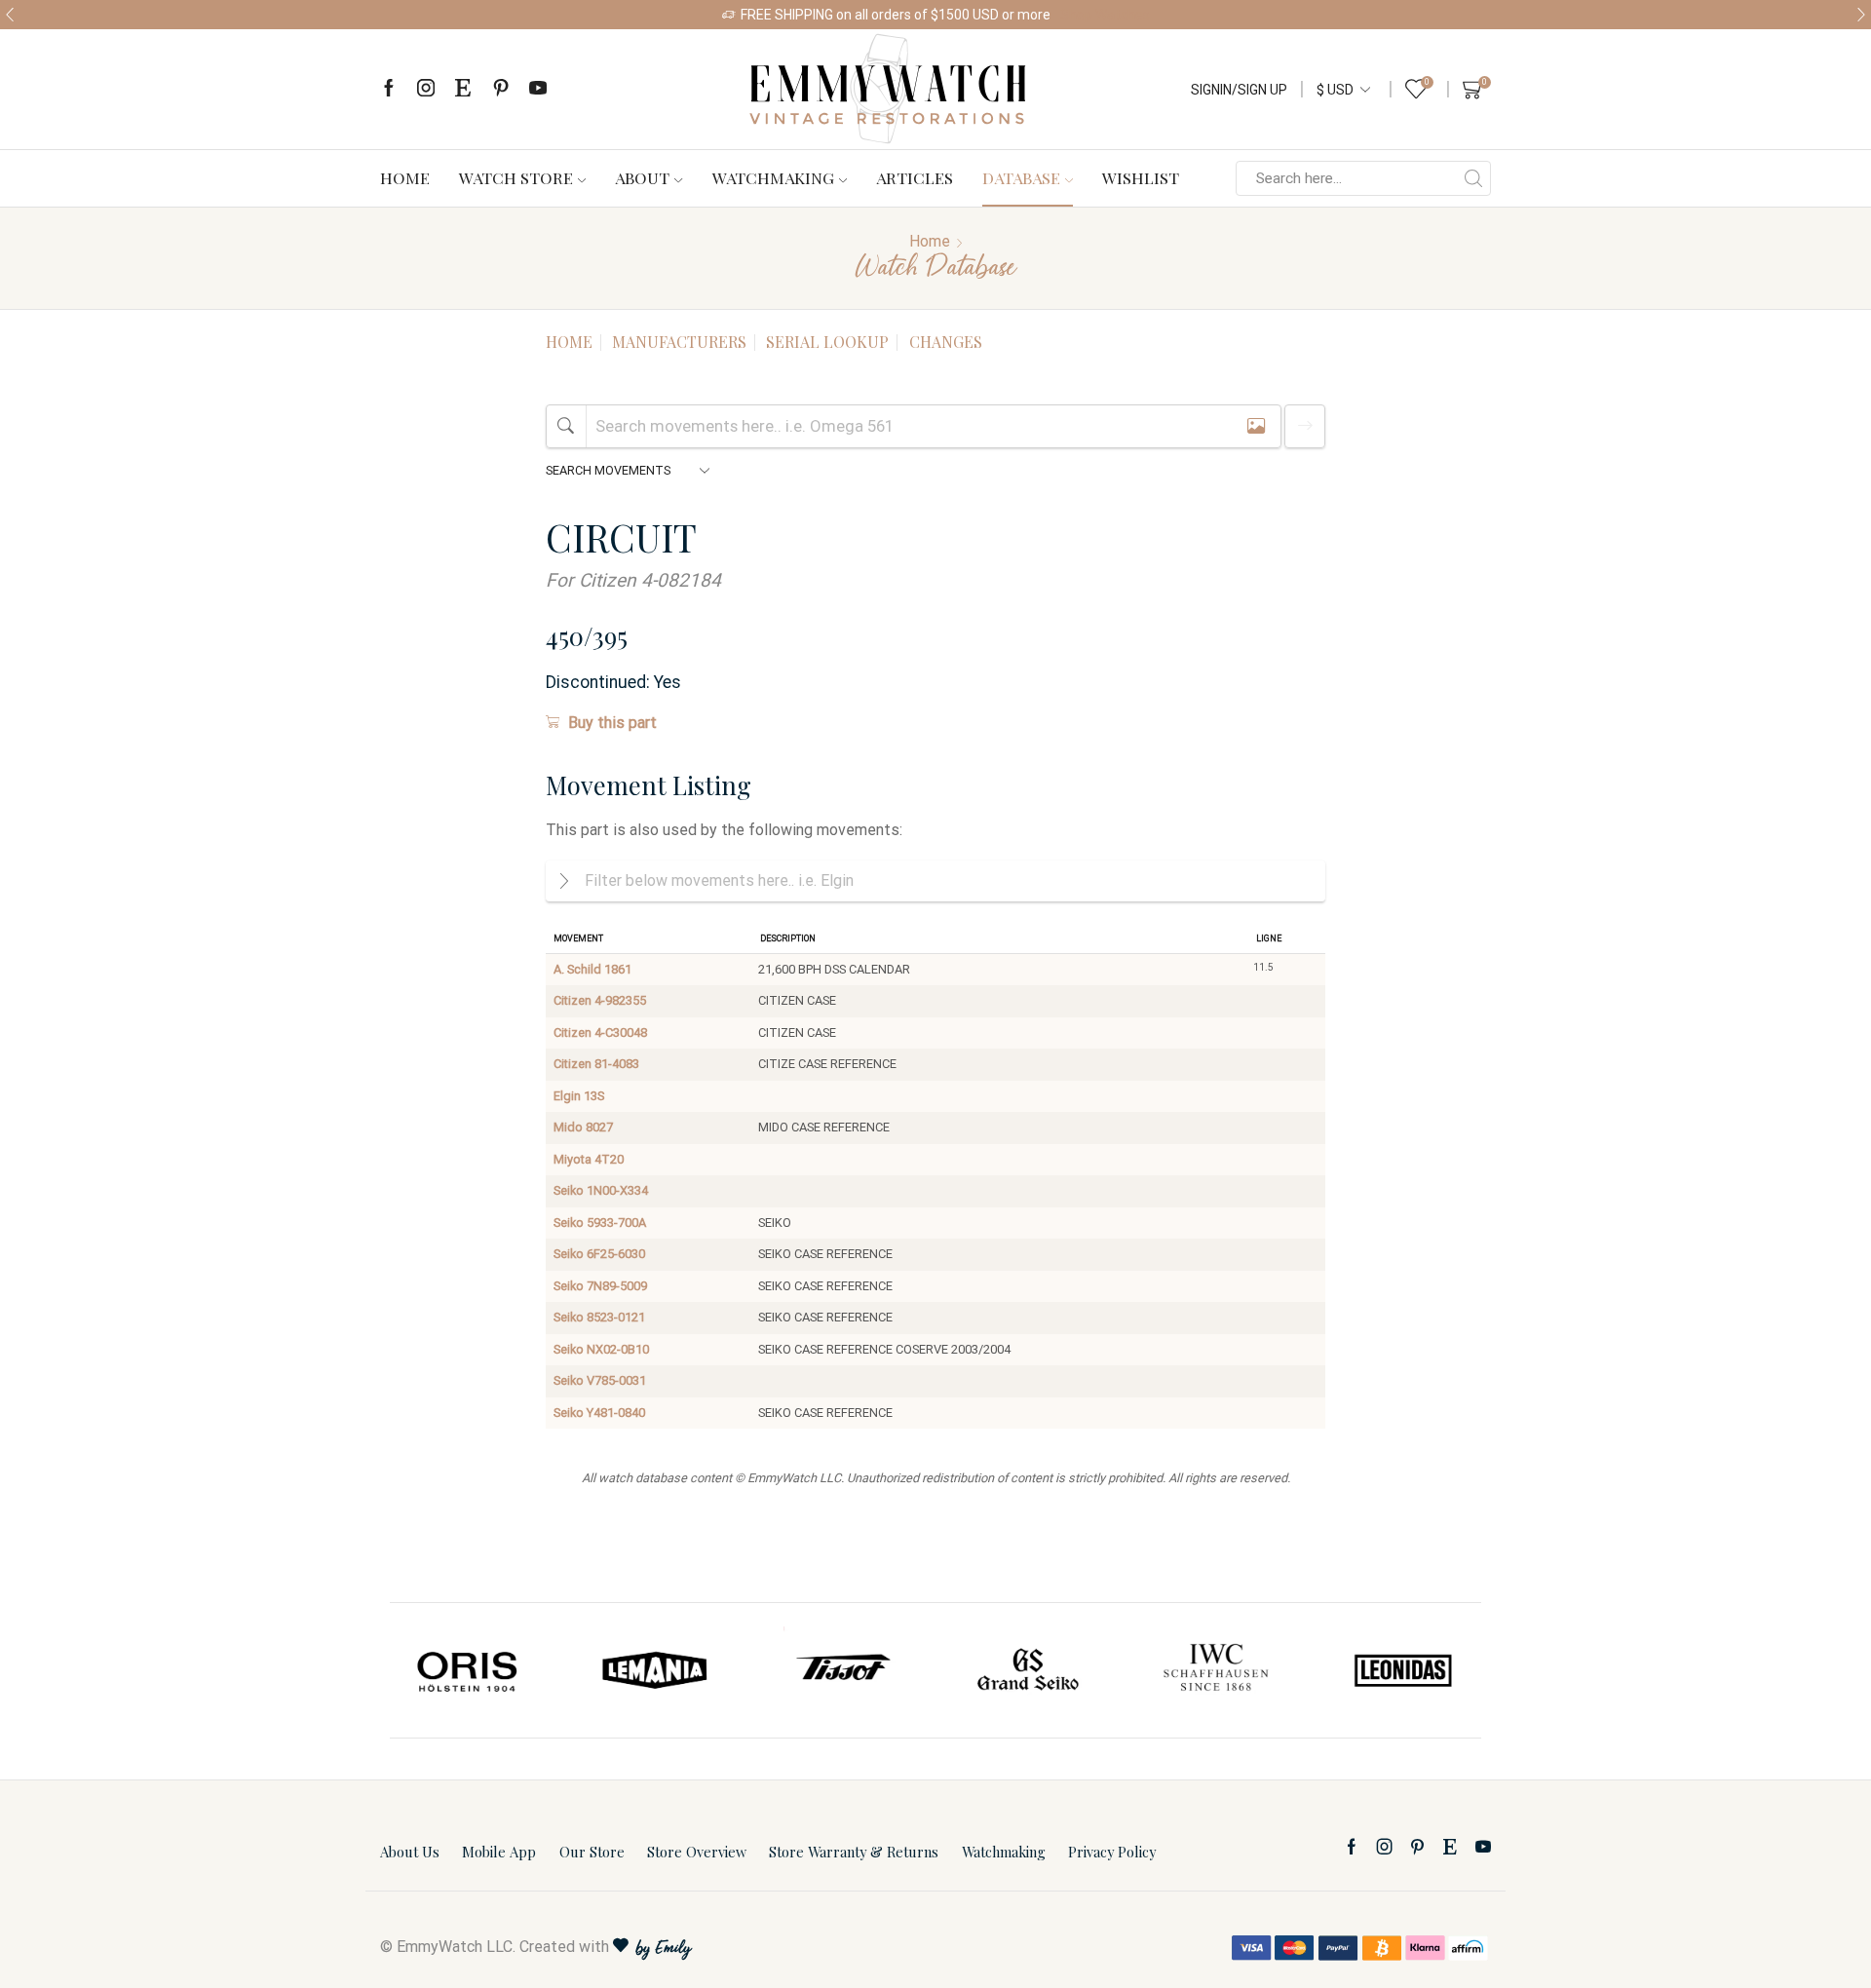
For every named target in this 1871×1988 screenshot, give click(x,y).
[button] (10, 15)
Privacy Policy (1112, 1852)
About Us (410, 1852)
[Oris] (469, 1670)
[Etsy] (463, 89)
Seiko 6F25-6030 (599, 1254)
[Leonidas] (1402, 1670)
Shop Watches (1105, 15)
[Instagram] (426, 89)
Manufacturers (679, 342)
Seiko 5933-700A (600, 1223)
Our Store (592, 1852)
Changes (946, 342)
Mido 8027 (583, 1127)
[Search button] (1473, 178)
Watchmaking (773, 177)
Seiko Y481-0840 (599, 1413)
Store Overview (697, 1852)
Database (1021, 177)
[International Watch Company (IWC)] (1216, 1670)
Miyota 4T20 (589, 1159)
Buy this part (612, 723)
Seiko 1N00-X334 (601, 1190)
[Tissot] (842, 1670)
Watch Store (516, 177)
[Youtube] (538, 89)
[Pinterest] (501, 89)
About (642, 177)
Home (405, 177)
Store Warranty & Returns (854, 1852)
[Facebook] (389, 89)
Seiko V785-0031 (600, 1380)
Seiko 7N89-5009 (600, 1286)
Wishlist (1141, 177)
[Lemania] (656, 1670)
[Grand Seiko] (1029, 1670)
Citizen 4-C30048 (600, 1032)
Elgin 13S (579, 1096)
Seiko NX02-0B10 (601, 1349)
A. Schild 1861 (592, 969)
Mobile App (499, 1852)
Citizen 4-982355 (600, 1000)
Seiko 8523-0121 (599, 1317)
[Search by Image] (1256, 426)
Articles (915, 177)
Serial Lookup (827, 342)
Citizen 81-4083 (596, 1064)
